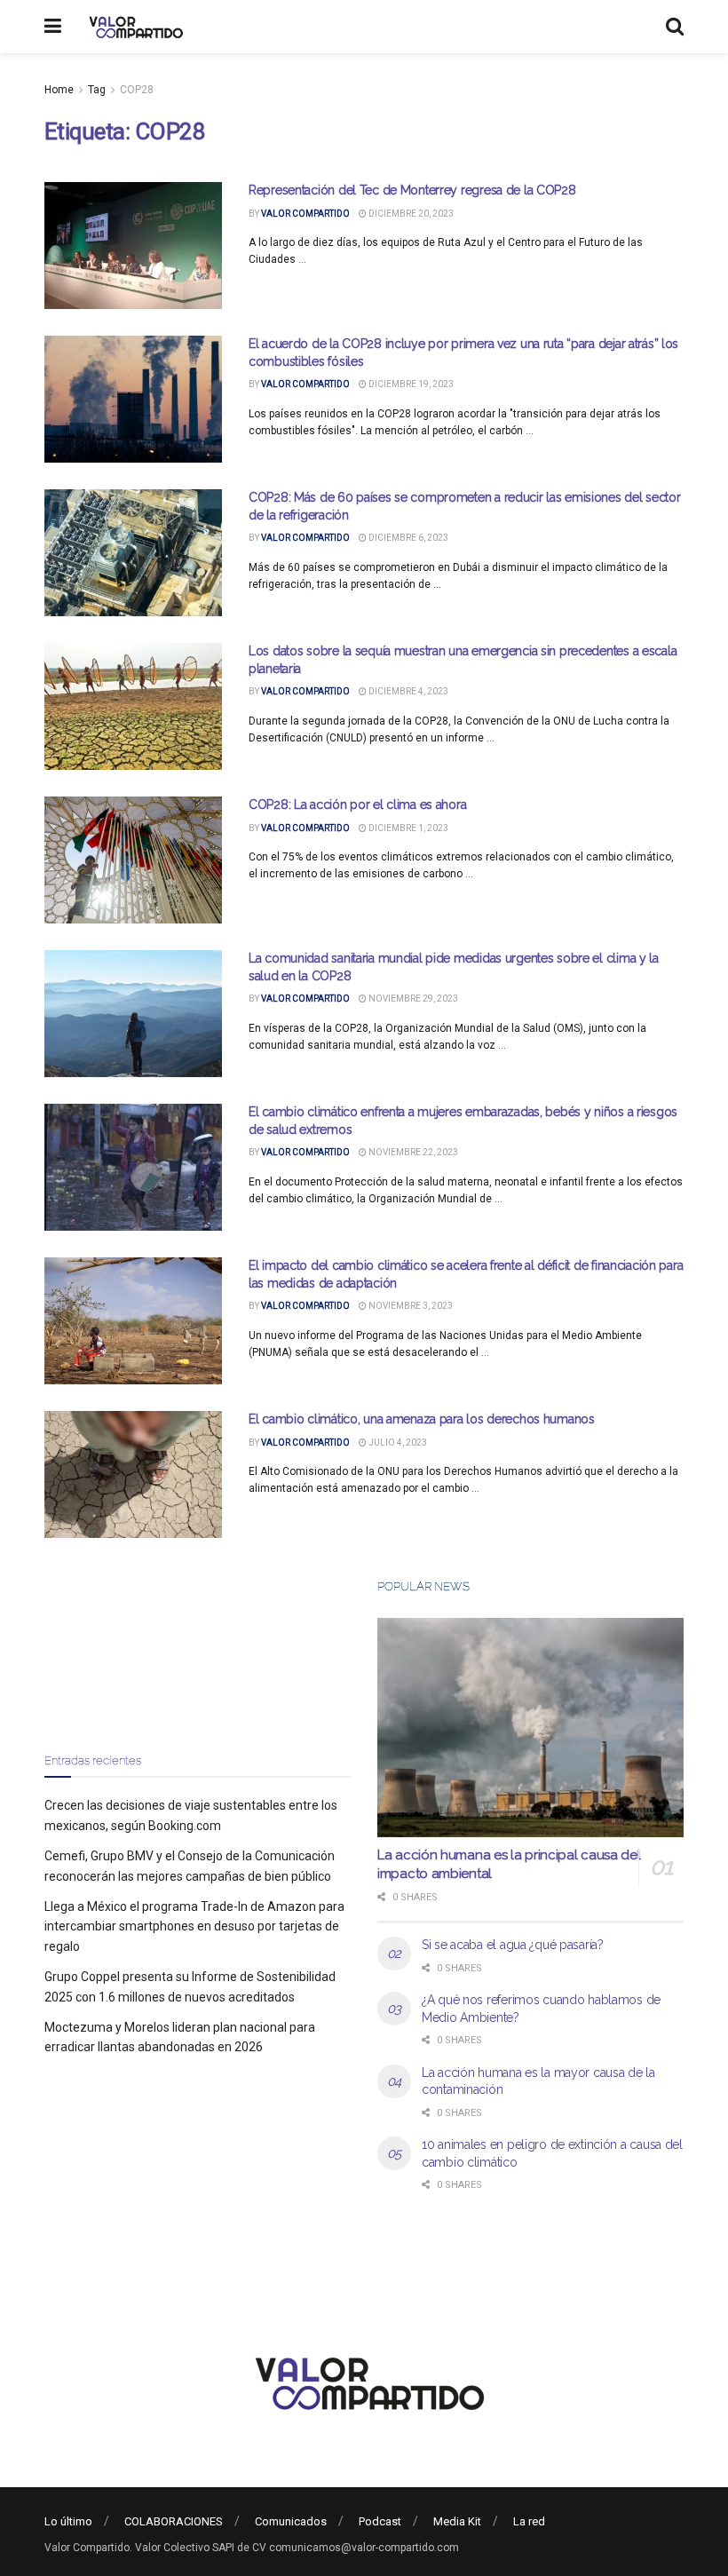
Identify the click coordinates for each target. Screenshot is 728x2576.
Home (59, 90)
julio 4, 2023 (397, 1443)
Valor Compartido (305, 214)
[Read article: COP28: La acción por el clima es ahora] (133, 860)
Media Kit (457, 2521)
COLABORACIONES (174, 2521)
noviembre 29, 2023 (412, 999)
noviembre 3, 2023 (410, 1306)
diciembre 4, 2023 (408, 691)
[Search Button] (675, 27)
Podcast (380, 2521)
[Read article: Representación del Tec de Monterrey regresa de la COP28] (133, 246)
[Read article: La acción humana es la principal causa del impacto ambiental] (530, 1728)
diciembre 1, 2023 (408, 828)
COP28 (137, 90)
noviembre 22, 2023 (412, 1152)
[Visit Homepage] (134, 27)
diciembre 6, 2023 (408, 538)
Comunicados (291, 2521)
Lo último (68, 2521)
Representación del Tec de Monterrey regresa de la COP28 (412, 190)
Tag (97, 90)
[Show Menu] (53, 27)
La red (529, 2521)
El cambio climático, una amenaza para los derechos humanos (422, 1419)
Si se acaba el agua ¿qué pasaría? (513, 1945)
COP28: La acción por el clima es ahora (357, 805)
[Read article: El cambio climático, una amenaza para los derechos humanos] (133, 1474)
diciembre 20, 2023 (410, 214)
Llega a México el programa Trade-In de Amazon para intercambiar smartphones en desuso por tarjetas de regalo (194, 1926)
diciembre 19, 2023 (410, 384)
